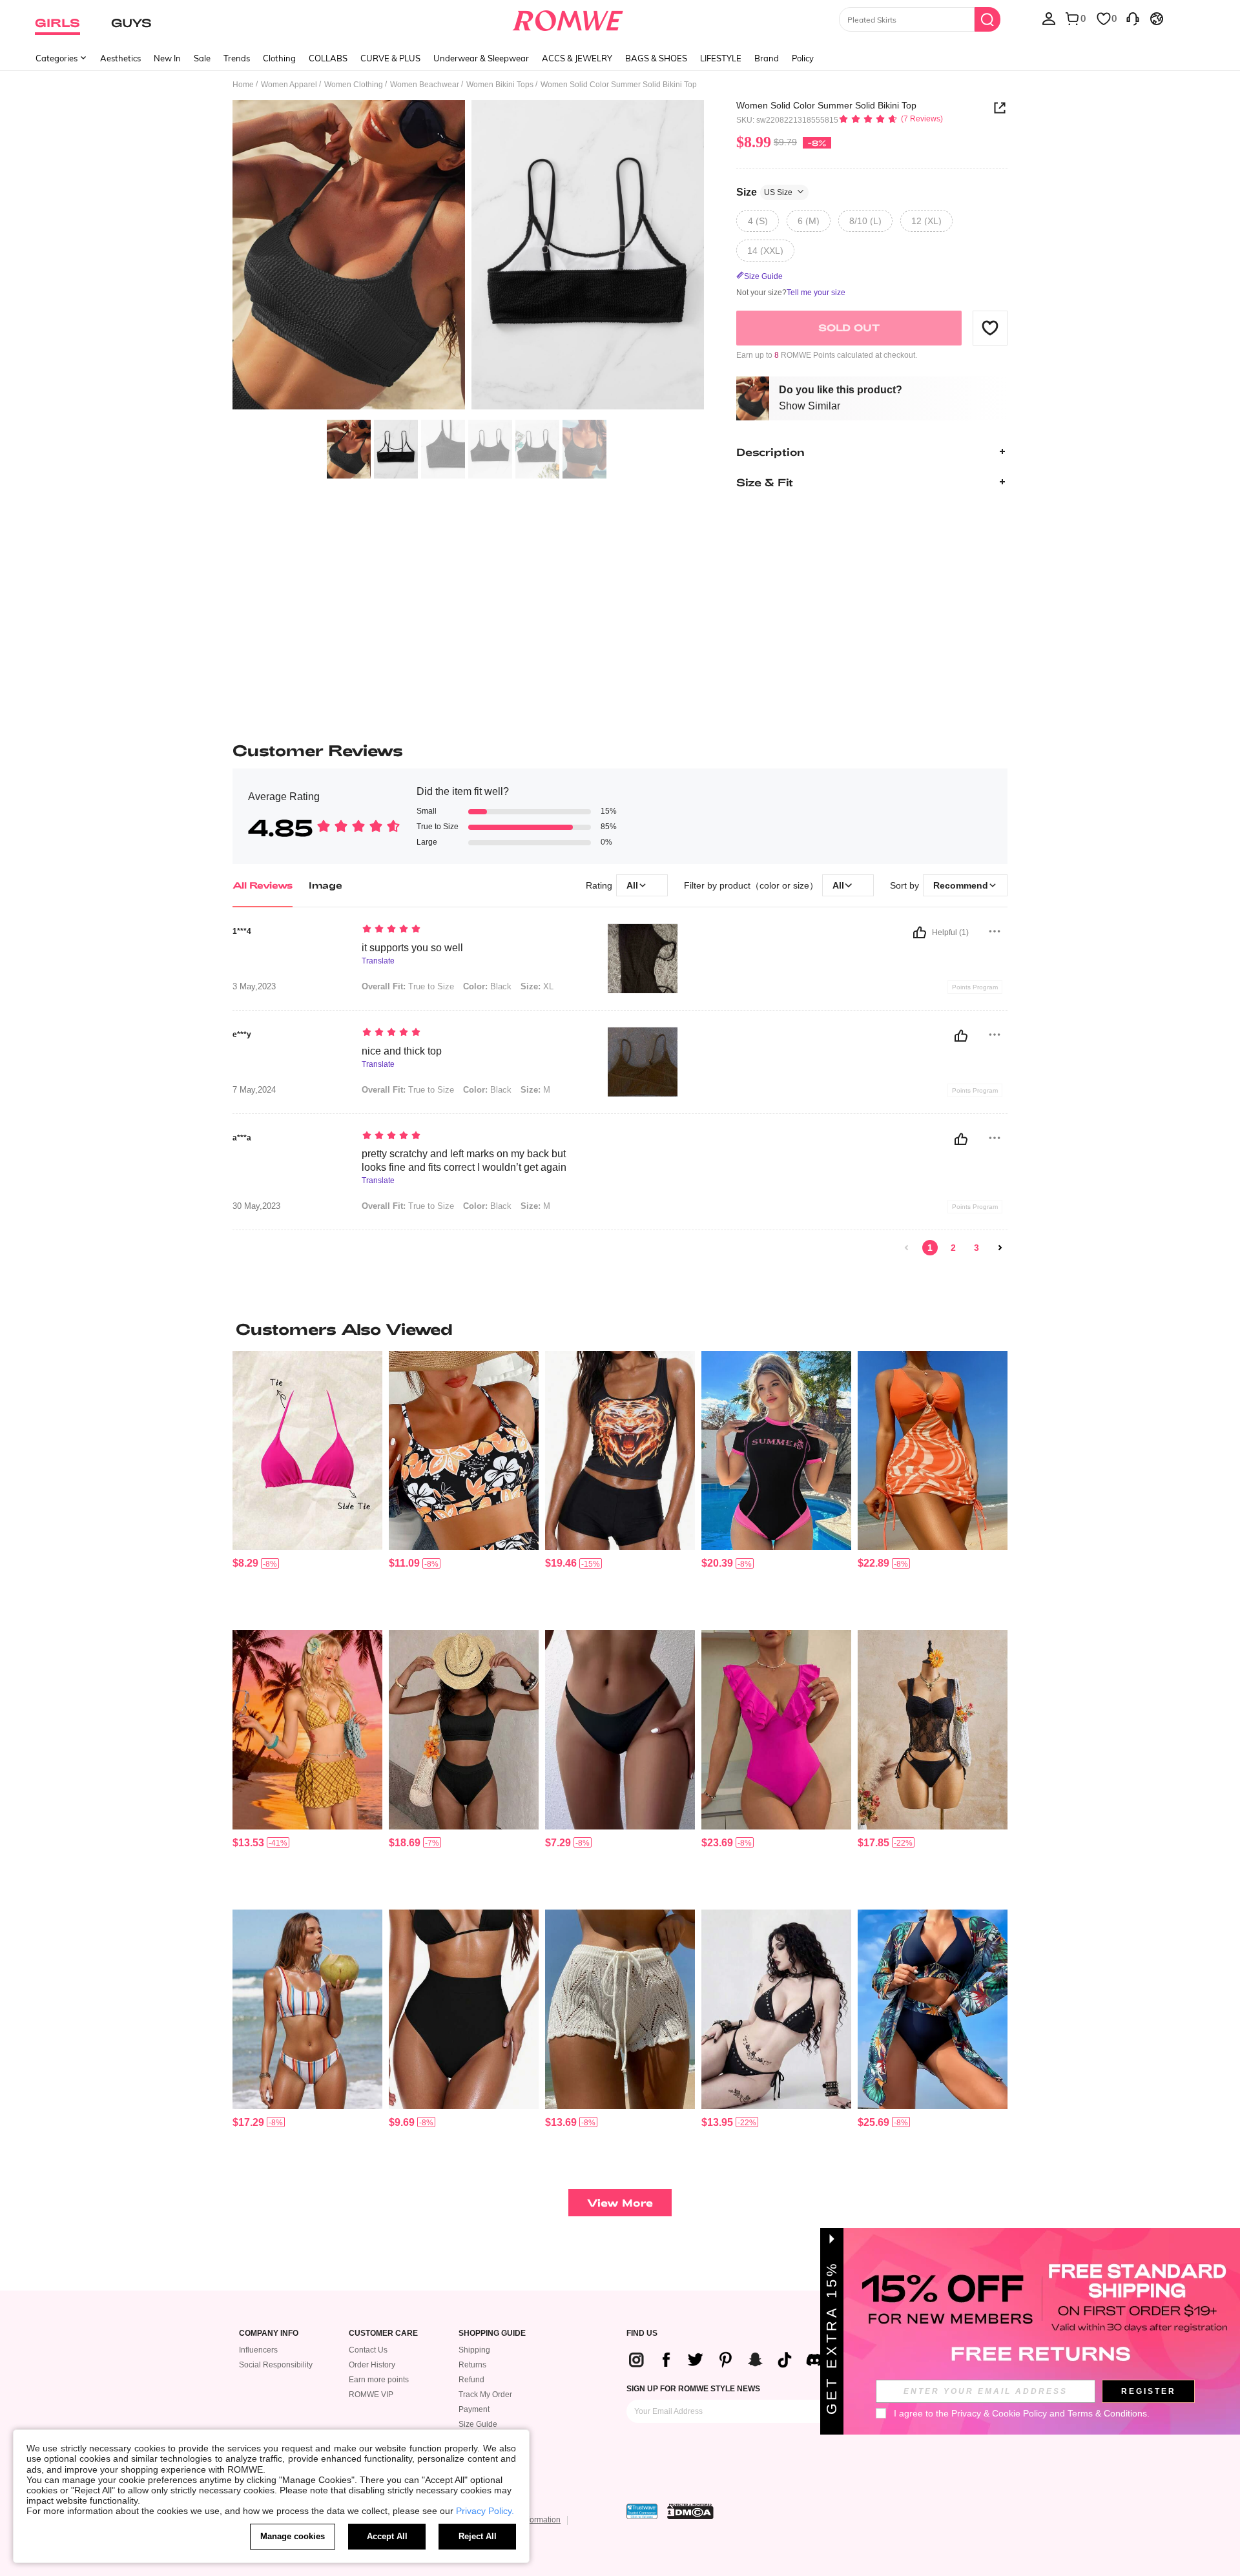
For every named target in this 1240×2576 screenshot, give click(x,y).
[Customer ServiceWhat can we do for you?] (1133, 18)
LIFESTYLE (721, 58)
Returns (472, 2365)
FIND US (642, 2334)
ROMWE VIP (371, 2395)
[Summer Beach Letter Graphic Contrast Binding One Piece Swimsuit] (776, 1451)
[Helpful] (920, 933)
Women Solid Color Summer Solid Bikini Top (826, 105)
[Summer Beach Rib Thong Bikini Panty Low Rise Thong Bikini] (620, 1730)
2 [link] (953, 1248)
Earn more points (379, 2380)
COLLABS (328, 58)
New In (167, 58)
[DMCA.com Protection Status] (690, 2511)
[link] (907, 1248)
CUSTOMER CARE (383, 2334)
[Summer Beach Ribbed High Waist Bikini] (464, 1730)
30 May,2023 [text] (256, 1206)
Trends (237, 58)
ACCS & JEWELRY (577, 58)
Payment (474, 2409)
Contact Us (368, 2350)
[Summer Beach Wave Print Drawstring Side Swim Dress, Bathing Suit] (933, 1451)
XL (537, 986)
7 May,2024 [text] (254, 1090)
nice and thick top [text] (402, 1051)
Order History (372, 2365)
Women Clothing (354, 85)
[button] (990, 327)
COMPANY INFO (269, 2334)
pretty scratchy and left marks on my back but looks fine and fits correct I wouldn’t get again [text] (464, 1160)
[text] (472, 930)
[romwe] (568, 18)
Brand (767, 58)
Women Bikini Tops (500, 85)
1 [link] (930, 1248)
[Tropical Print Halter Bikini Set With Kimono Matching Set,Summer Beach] (933, 2009)
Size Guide (478, 2424)
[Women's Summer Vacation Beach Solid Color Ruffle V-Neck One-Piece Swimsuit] (776, 1730)
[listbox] (1049, 18)
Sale (202, 58)
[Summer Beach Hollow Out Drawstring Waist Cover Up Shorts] (620, 2009)
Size (764, 191)
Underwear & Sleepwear (481, 58)
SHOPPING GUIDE (492, 2334)
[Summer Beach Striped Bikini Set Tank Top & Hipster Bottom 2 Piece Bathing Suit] (307, 2009)
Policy (803, 58)
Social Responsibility (276, 2365)
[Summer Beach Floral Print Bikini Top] (464, 1451)
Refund (471, 2380)
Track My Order (485, 2395)
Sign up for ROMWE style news (693, 2389)
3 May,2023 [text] (254, 987)
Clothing (279, 58)
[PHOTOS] (468, 257)
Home (243, 85)
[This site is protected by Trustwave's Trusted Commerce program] (642, 2511)
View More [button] (620, 2202)
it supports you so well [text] (412, 948)
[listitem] (307, 1486)
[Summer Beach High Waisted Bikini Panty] (464, 2009)
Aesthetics (120, 58)
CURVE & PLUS (390, 58)
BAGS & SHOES (656, 58)
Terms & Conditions (1107, 2413)
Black (487, 986)
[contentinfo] (245, 1563)
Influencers (258, 2350)
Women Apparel (289, 85)
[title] (620, 1329)
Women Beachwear (425, 85)
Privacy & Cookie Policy (999, 2413)
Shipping (474, 2350)
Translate (378, 961)
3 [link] (976, 1248)
